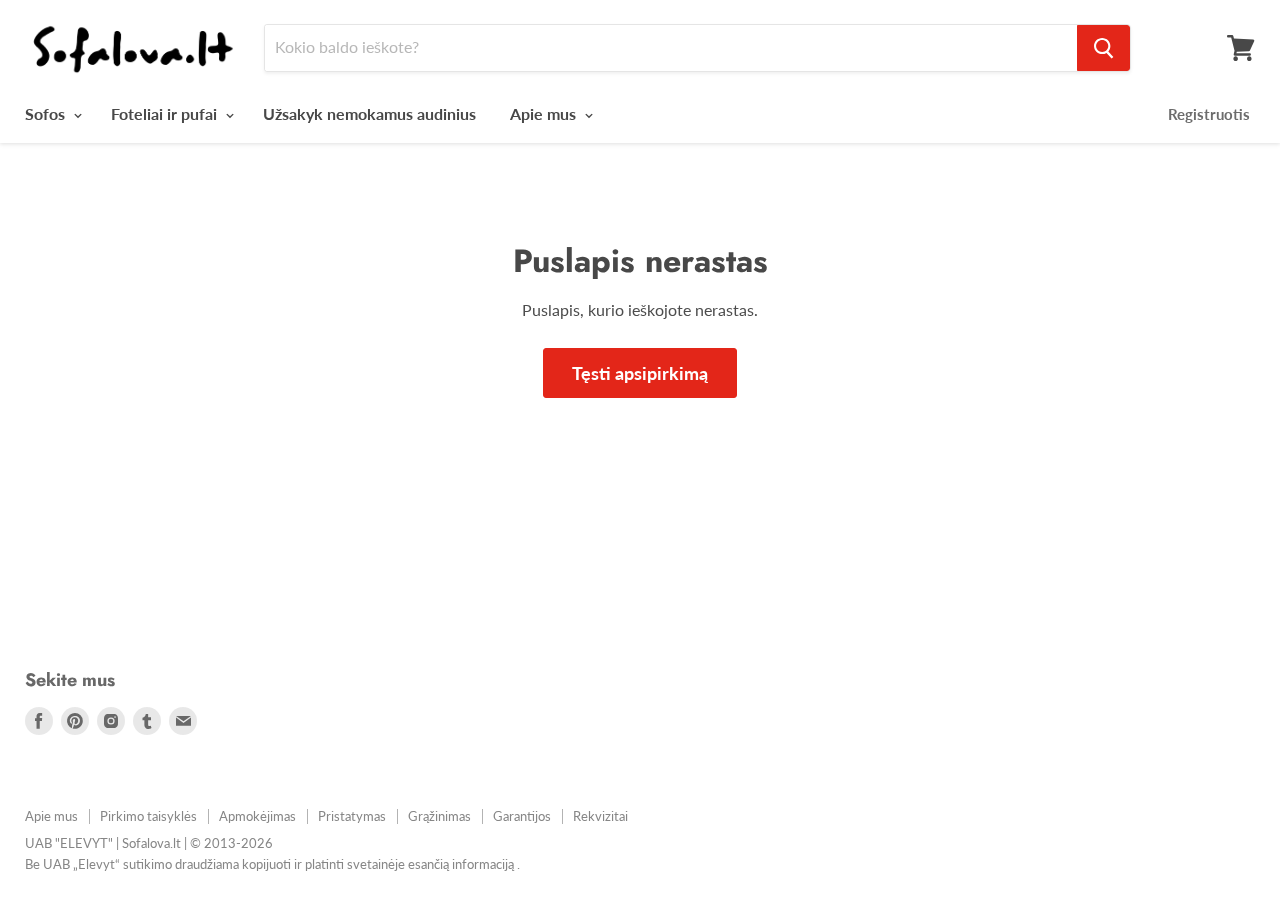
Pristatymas (352, 816)
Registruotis (1209, 114)
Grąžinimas (439, 816)
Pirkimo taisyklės (148, 816)
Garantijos (522, 816)
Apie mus (545, 113)
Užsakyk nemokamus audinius (369, 113)
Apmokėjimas (257, 816)
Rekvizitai (600, 816)
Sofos (47, 113)
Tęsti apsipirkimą (640, 373)
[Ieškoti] (1103, 48)
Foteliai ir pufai (166, 113)
